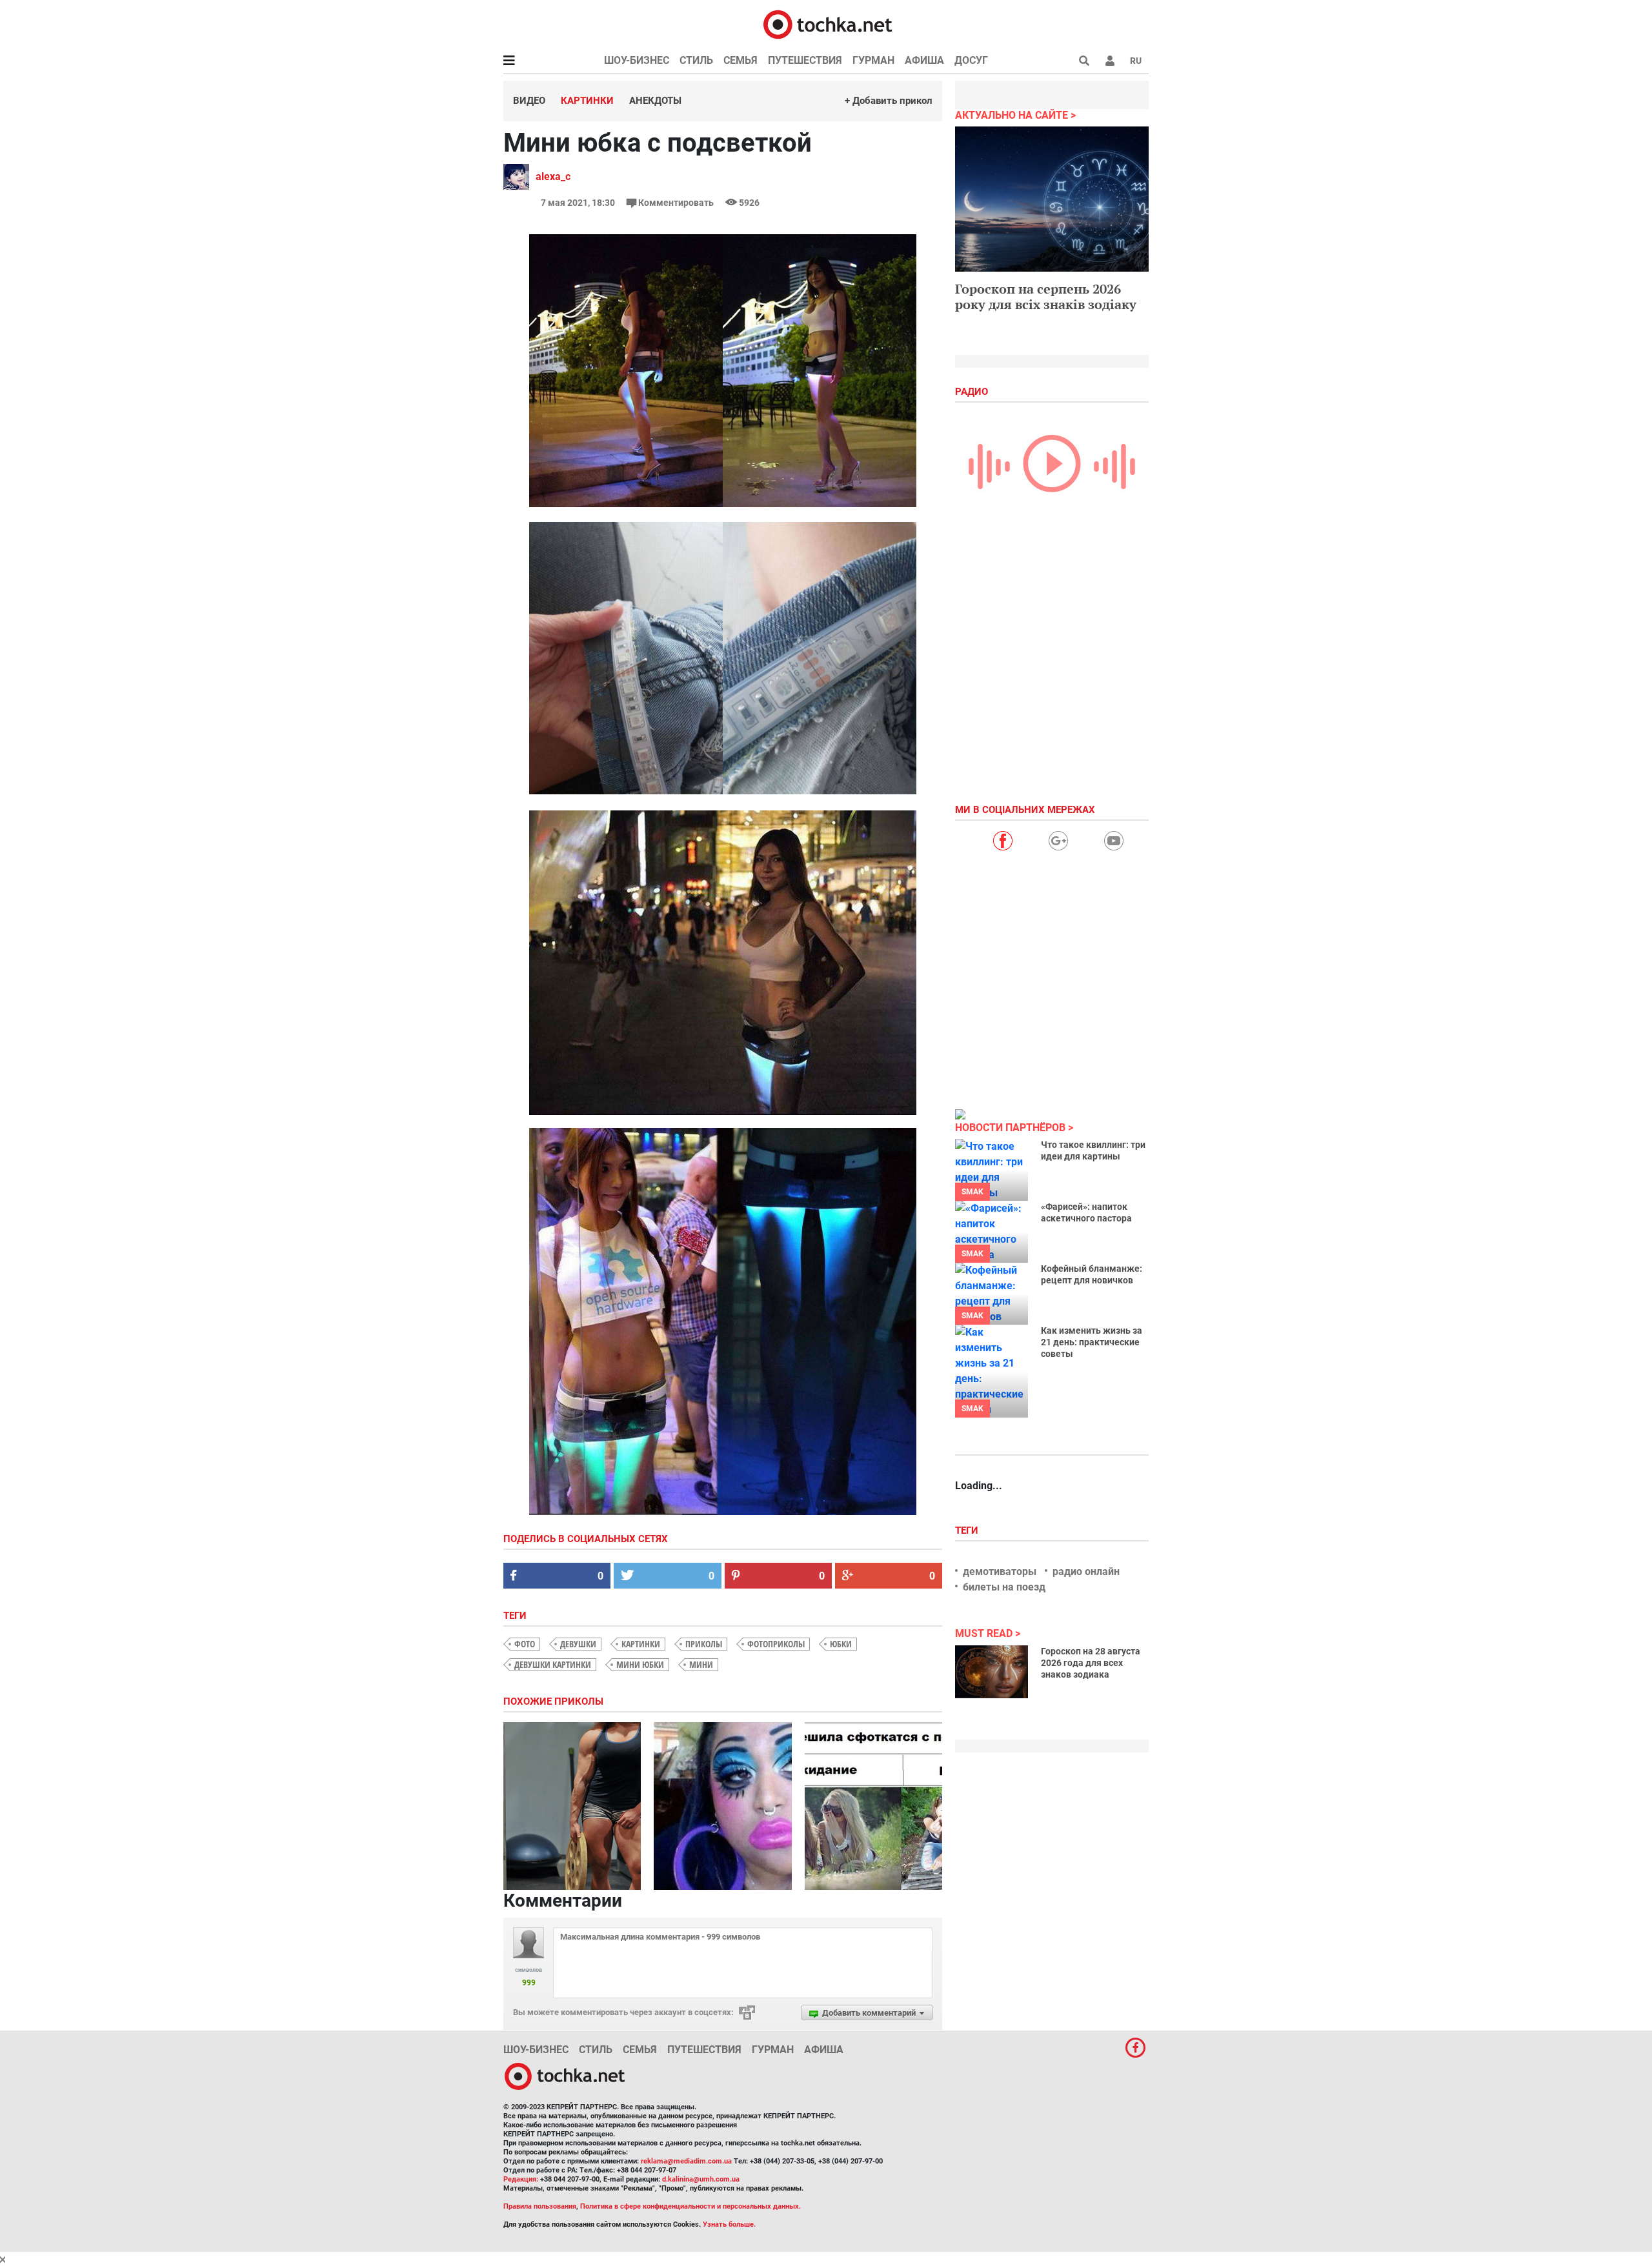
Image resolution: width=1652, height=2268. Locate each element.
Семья (740, 60)
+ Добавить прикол (889, 101)
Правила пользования (540, 2206)
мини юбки (640, 1664)
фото (525, 1644)
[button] (1110, 61)
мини (701, 1664)
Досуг (971, 60)
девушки (578, 1644)
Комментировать (676, 203)
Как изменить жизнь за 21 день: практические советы (1092, 1342)
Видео (529, 101)
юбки (841, 1644)
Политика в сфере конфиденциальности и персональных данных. (690, 2206)
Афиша (924, 60)
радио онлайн (1086, 1571)
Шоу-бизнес (637, 60)
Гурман (873, 60)
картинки (641, 1644)
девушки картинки (553, 1664)
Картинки (587, 101)
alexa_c (553, 176)
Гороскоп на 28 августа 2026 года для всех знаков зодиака (1091, 1663)
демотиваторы (1000, 1571)
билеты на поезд (1004, 1587)
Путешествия (805, 60)
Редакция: (521, 2179)
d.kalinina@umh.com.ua (701, 2179)
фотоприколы (776, 1644)
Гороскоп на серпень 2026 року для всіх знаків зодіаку (1046, 296)
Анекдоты (655, 101)
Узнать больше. (729, 2224)
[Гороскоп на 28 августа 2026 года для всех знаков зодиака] (992, 1672)
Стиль (696, 60)
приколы (704, 1644)
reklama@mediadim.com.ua (686, 2161)
